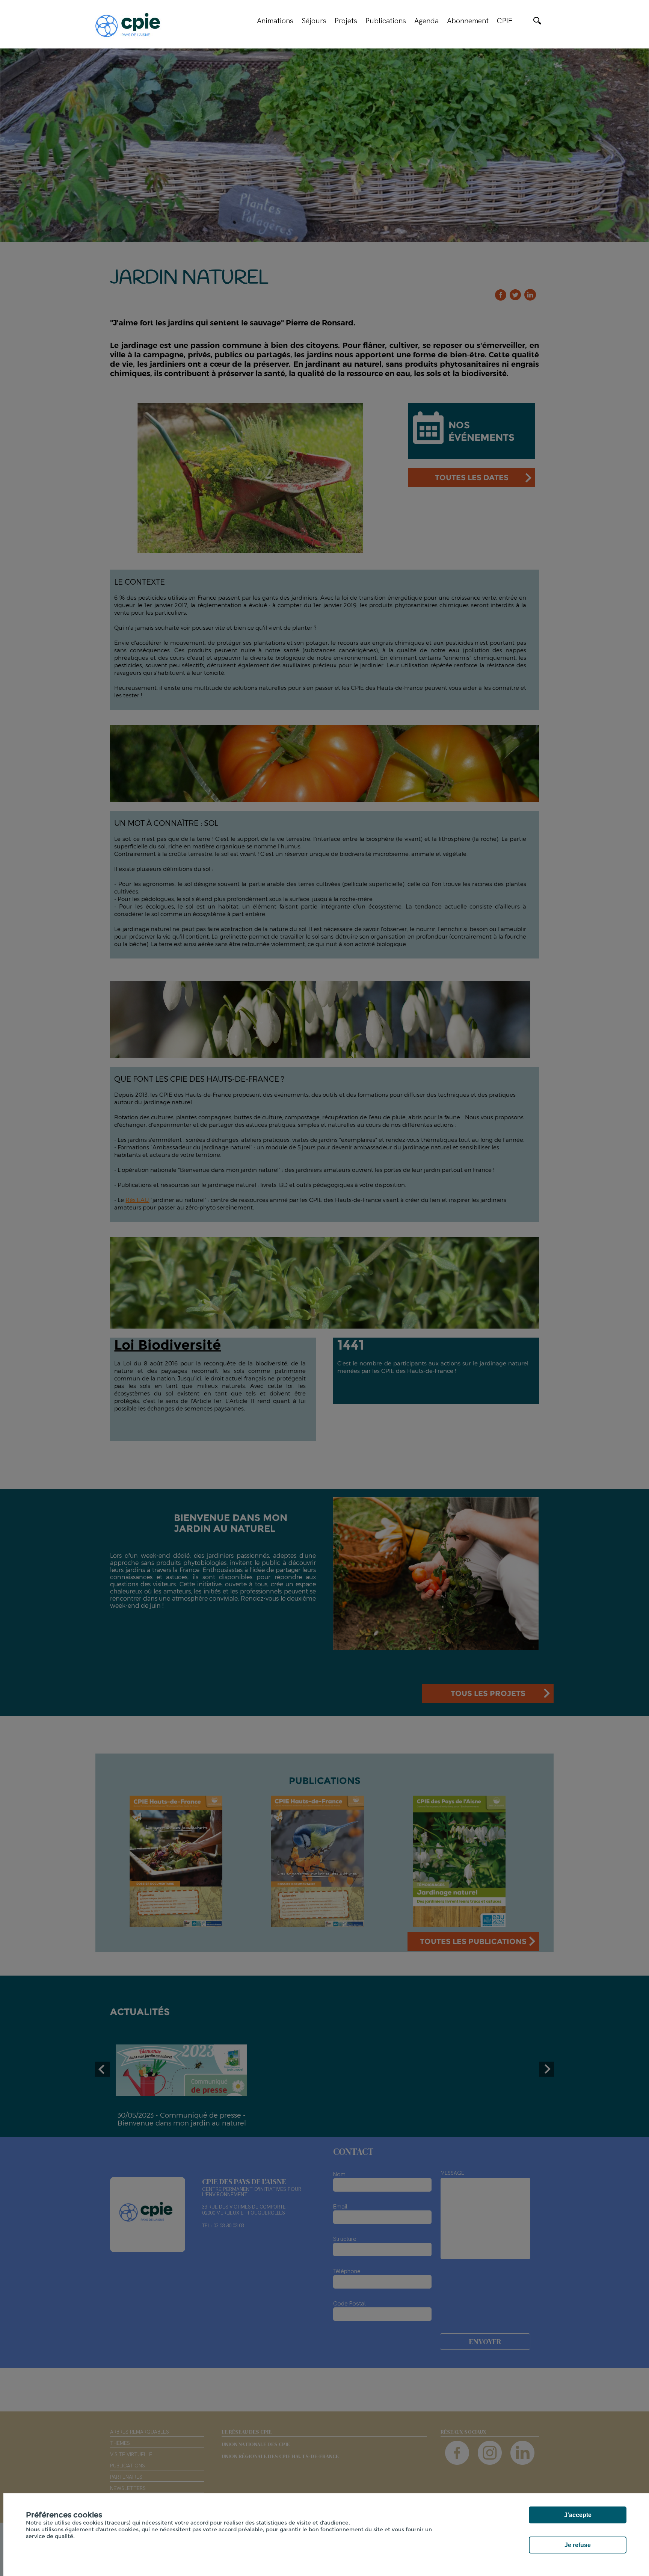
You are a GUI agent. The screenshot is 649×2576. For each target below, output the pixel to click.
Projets (346, 21)
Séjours (314, 21)
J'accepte (578, 2515)
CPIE (505, 21)
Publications (386, 21)
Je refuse (578, 2545)
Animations (275, 21)
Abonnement (468, 21)
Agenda (426, 21)
